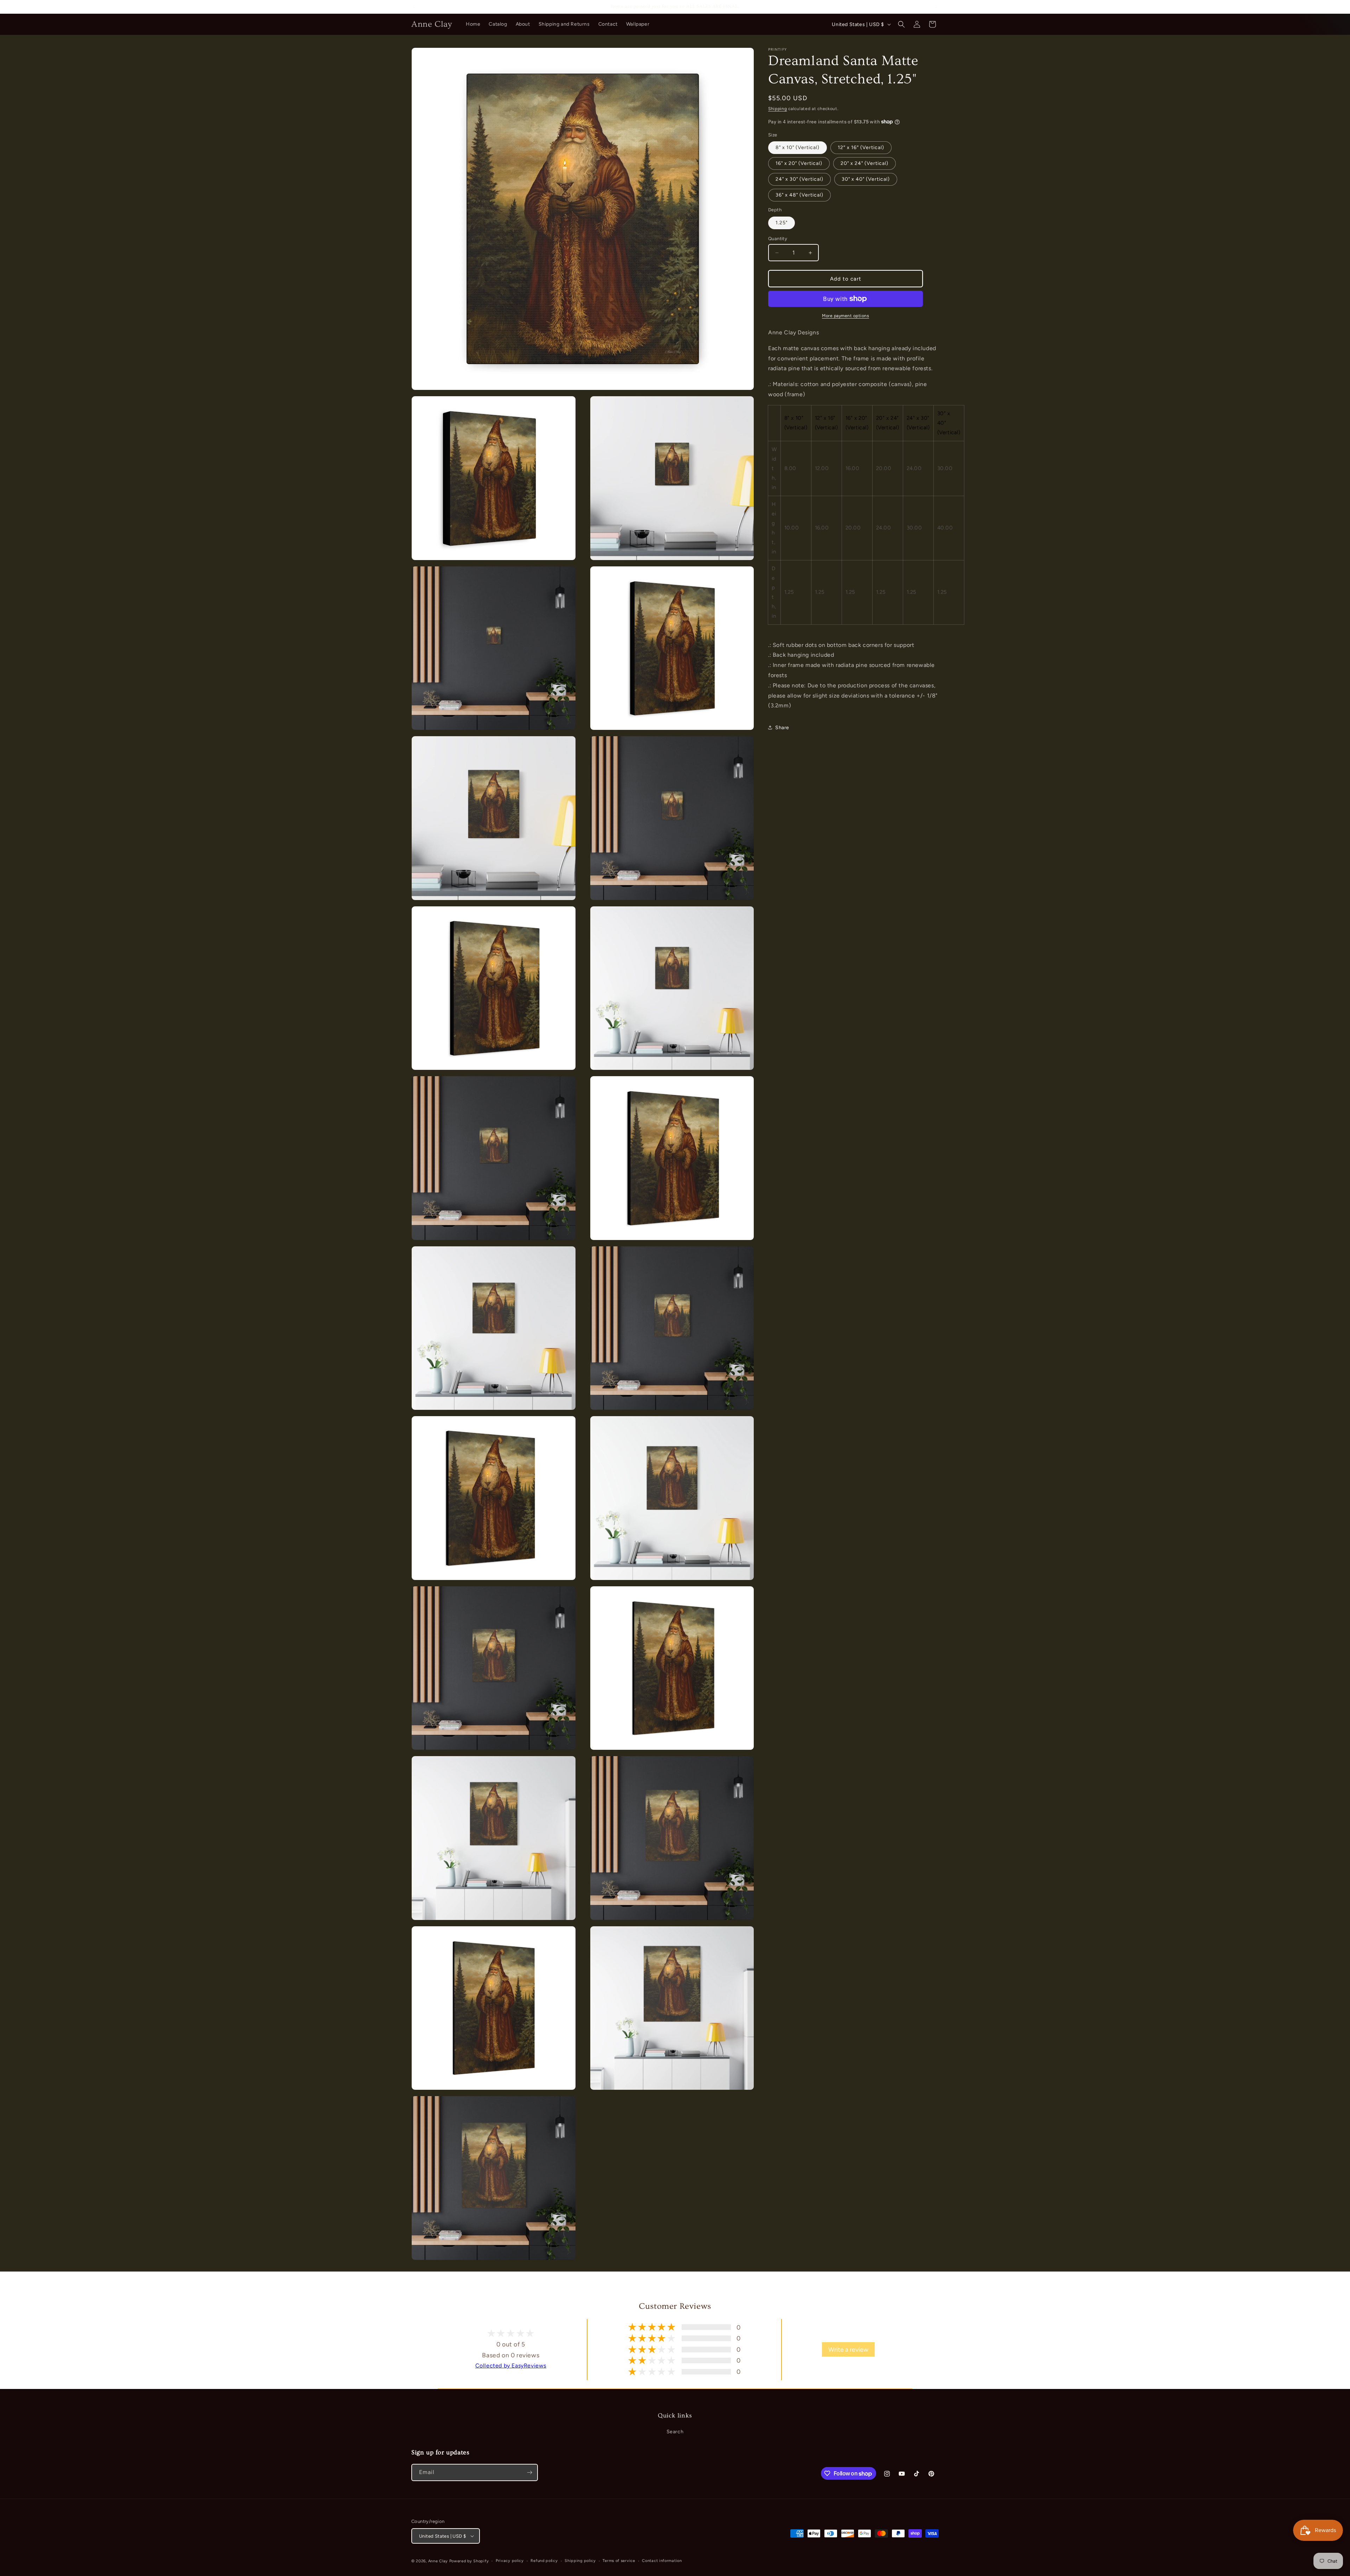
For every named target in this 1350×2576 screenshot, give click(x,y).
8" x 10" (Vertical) (798, 147)
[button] (901, 24)
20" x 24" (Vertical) (864, 163)
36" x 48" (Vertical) (799, 195)
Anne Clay (438, 2561)
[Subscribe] (529, 2472)
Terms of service (619, 2561)
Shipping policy (580, 2561)
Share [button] (782, 728)
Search (675, 2432)
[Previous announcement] (414, 7)
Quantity (778, 239)
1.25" (782, 223)
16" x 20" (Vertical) (799, 163)
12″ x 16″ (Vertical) (861, 147)
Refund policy (544, 2561)
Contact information (662, 2561)
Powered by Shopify (469, 2561)
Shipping (778, 109)
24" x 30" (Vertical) (799, 179)
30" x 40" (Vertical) (866, 179)
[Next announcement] (936, 7)
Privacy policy (510, 2561)
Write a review (848, 2349)
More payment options (846, 316)
